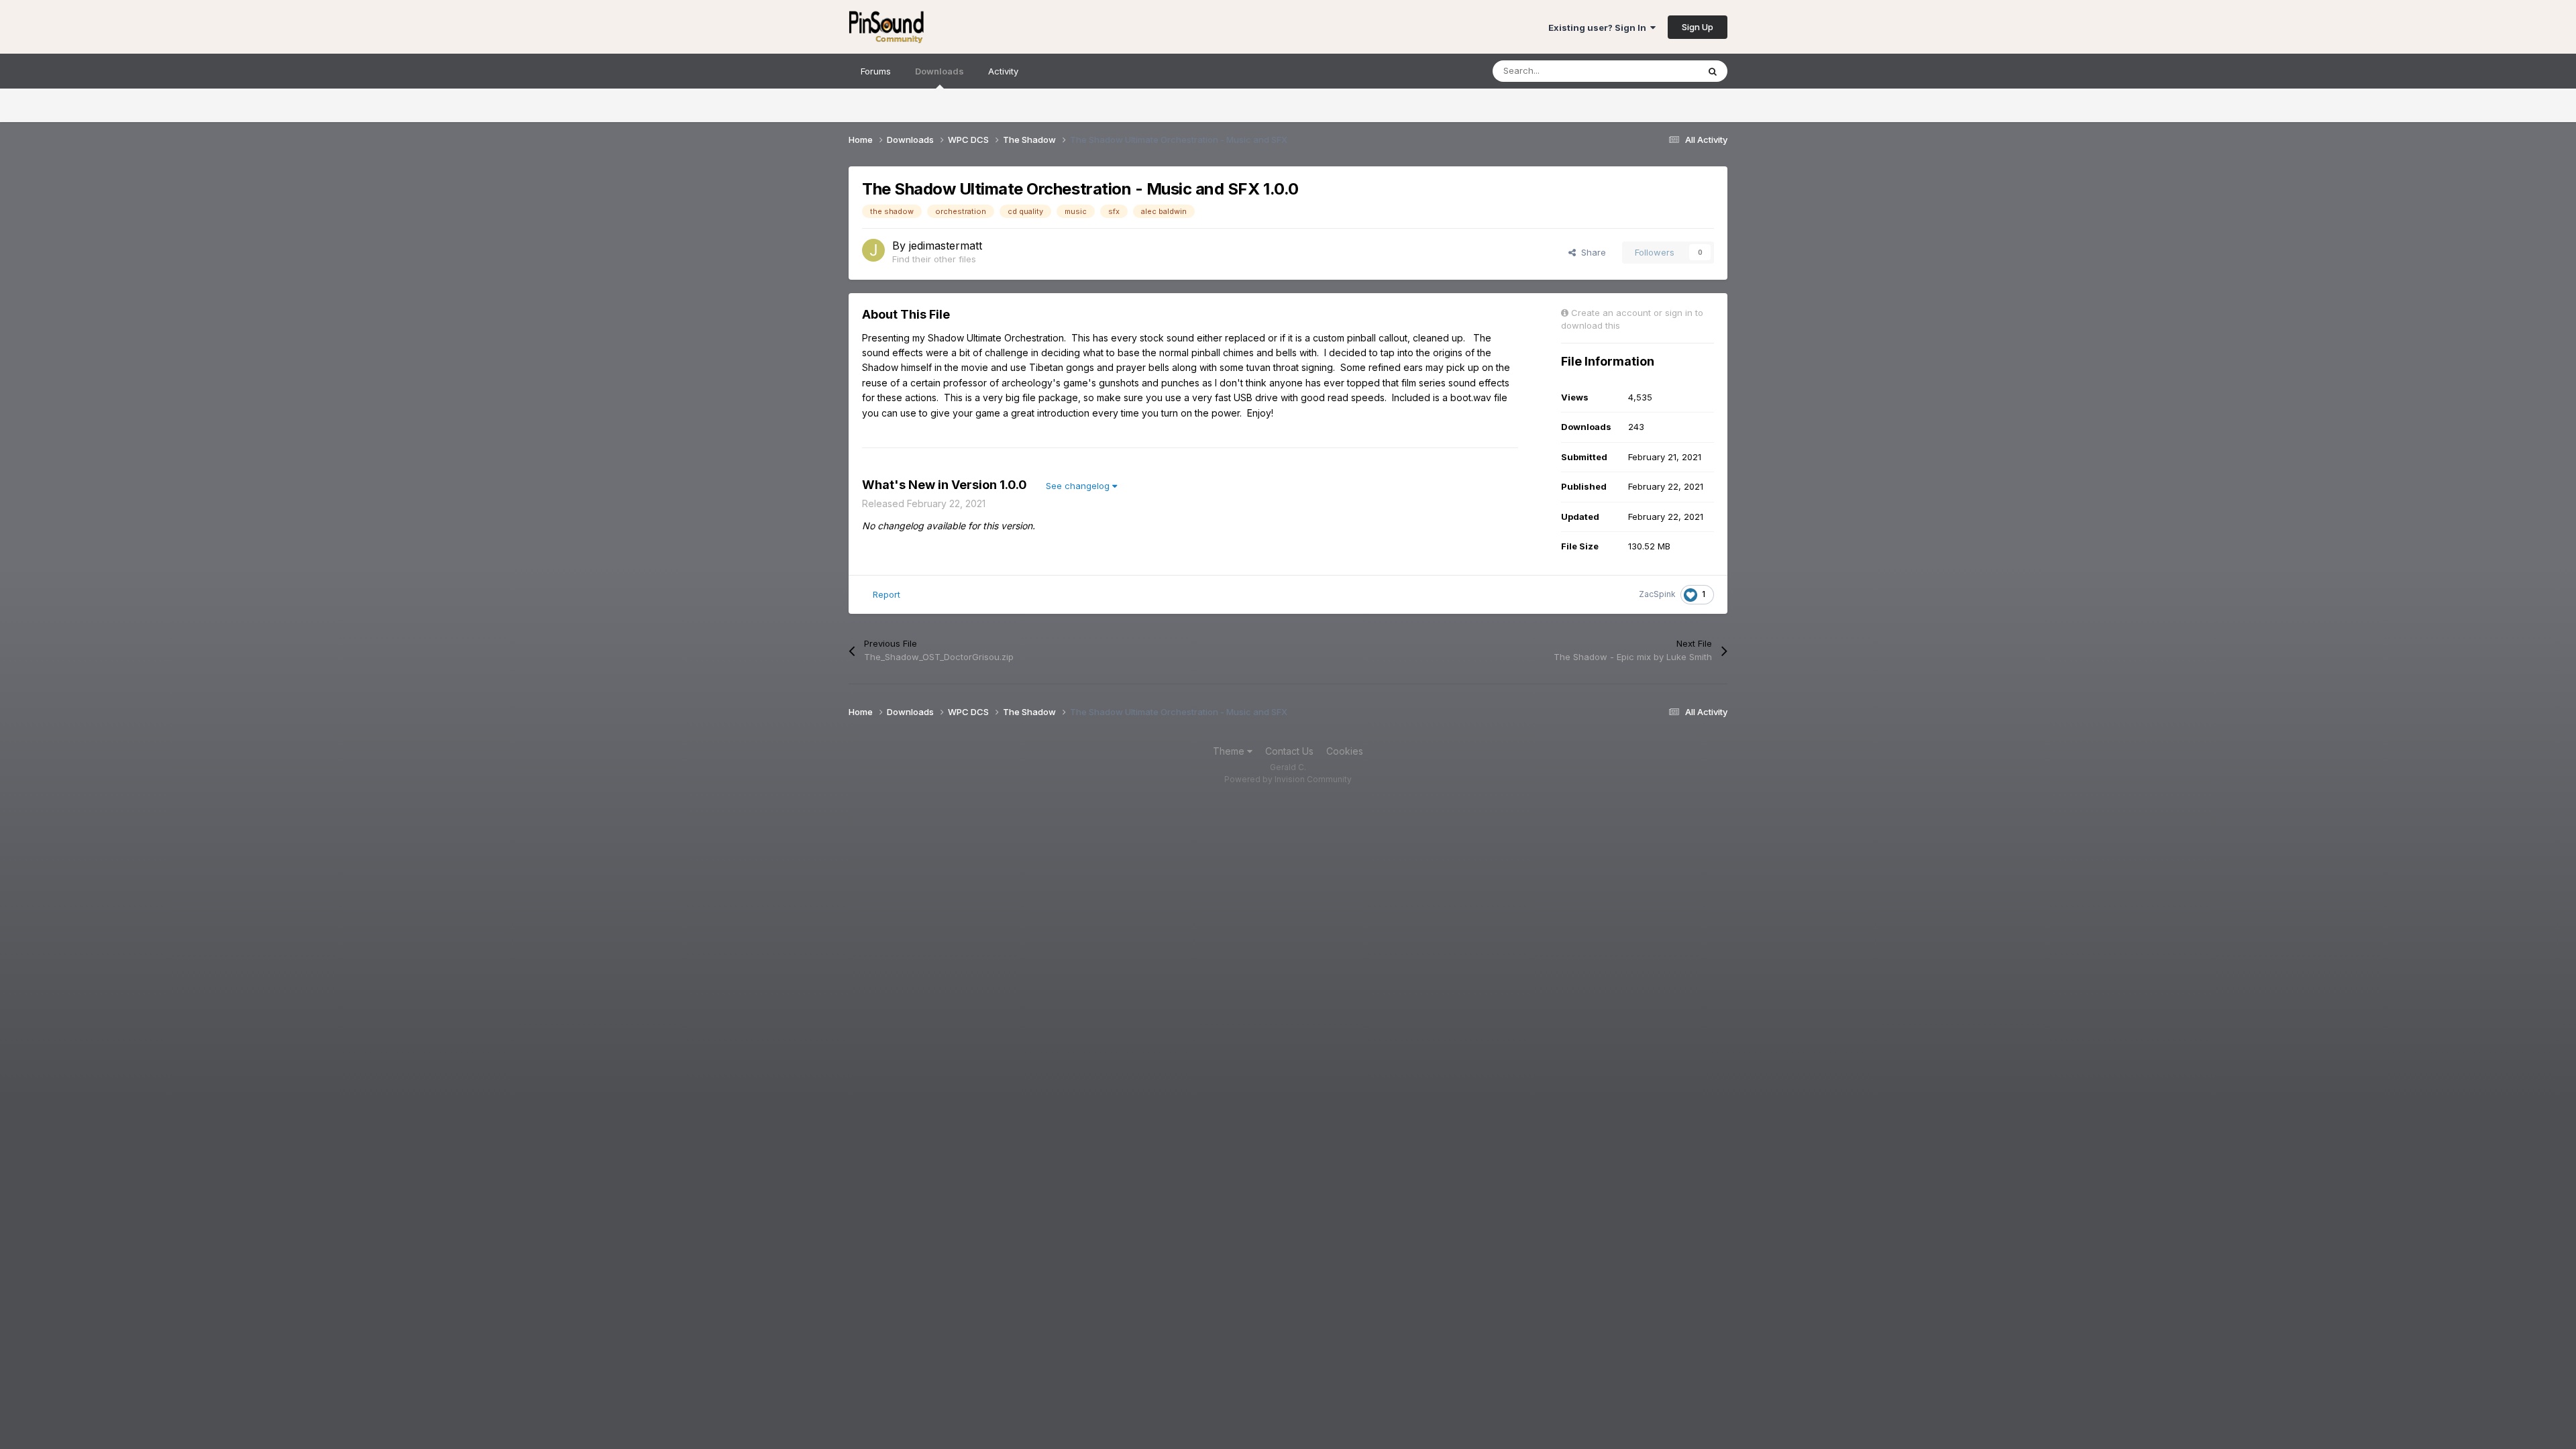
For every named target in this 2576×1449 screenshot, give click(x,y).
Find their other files (934, 259)
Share (1591, 252)
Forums (876, 71)
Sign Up (1698, 27)
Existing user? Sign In (1599, 28)
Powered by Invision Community (1288, 779)
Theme (1230, 751)
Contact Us (1289, 751)
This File (1663, 71)
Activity (1003, 71)
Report (887, 594)
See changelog (1079, 486)
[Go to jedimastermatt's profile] (873, 250)
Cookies (1345, 751)
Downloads (940, 71)
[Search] (1713, 71)
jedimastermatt (946, 246)
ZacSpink (1657, 594)
